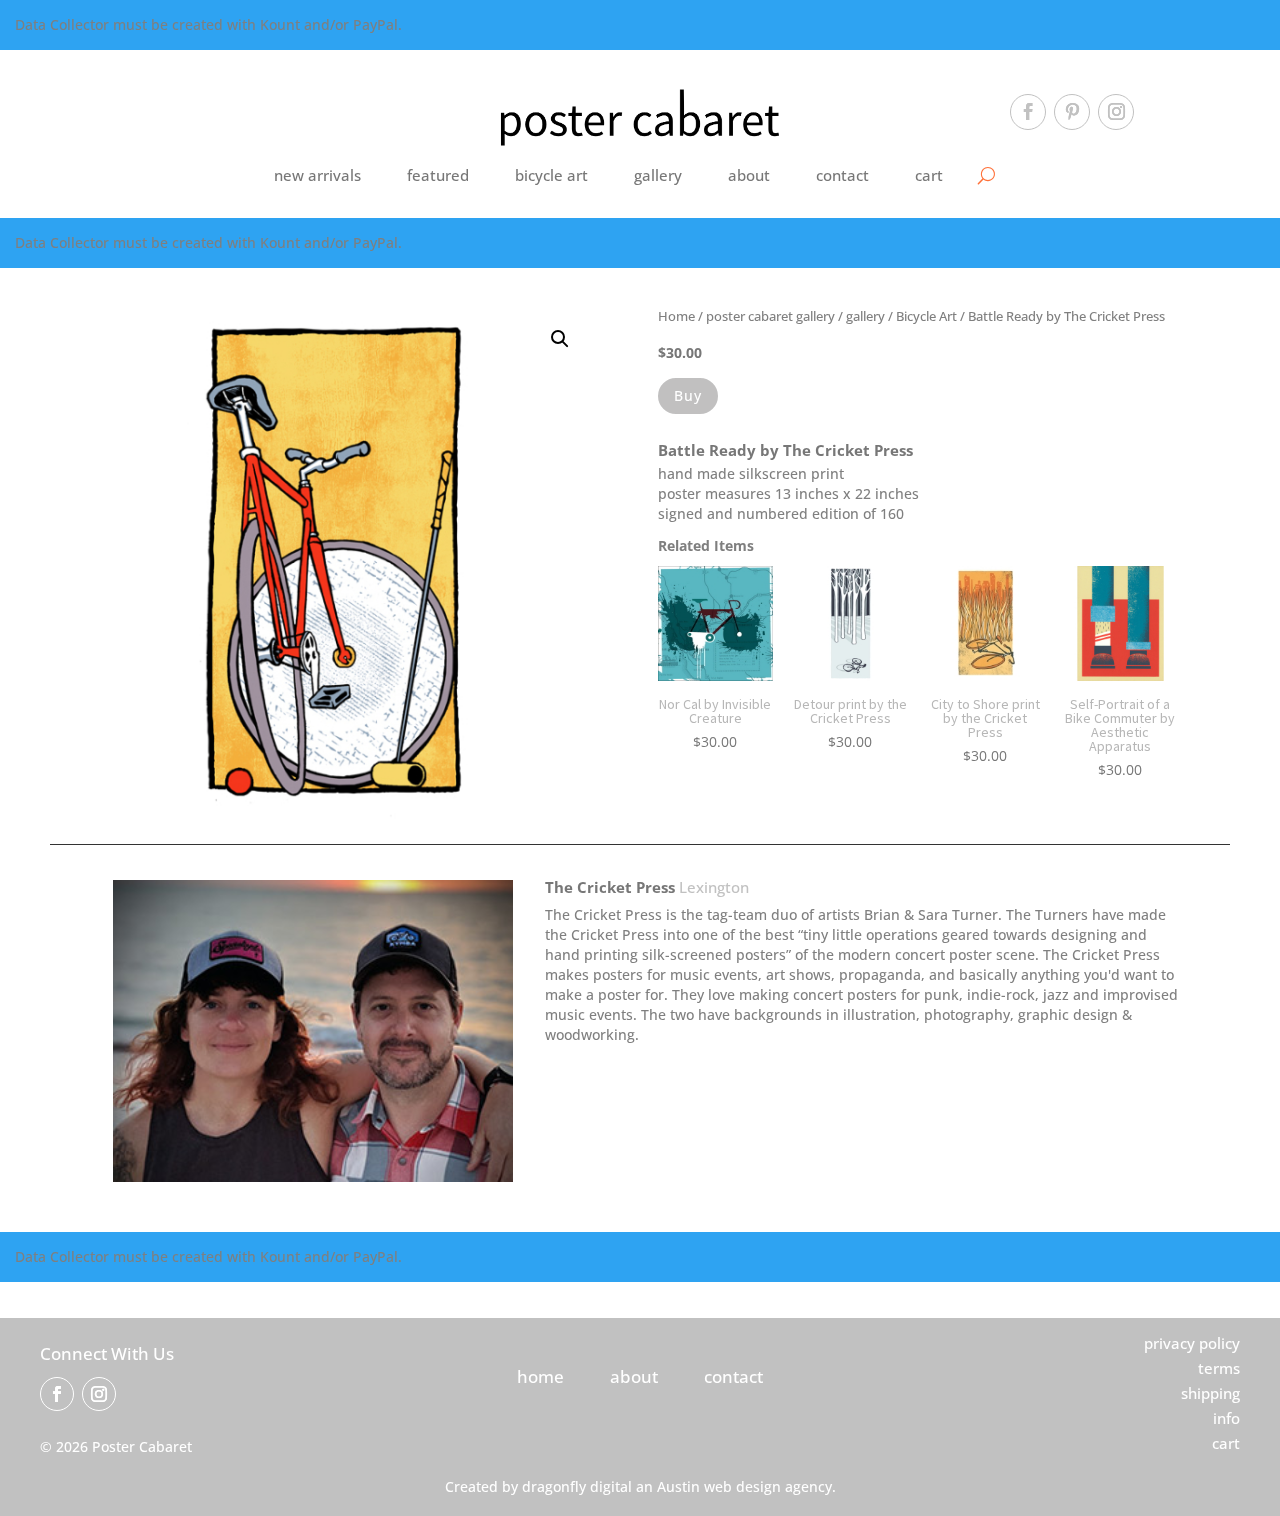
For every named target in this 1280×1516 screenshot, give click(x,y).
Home (676, 316)
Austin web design (719, 1486)
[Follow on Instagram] (1116, 112)
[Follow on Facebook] (1028, 112)
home (540, 1376)
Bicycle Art (926, 316)
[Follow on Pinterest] (1072, 112)
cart (929, 175)
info (1226, 1418)
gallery (658, 175)
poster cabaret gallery (770, 316)
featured (438, 175)
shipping (1210, 1393)
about (749, 175)
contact (842, 175)
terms (1219, 1368)
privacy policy (1192, 1343)
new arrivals (317, 175)
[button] (560, 339)
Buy (688, 395)
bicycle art (551, 175)
